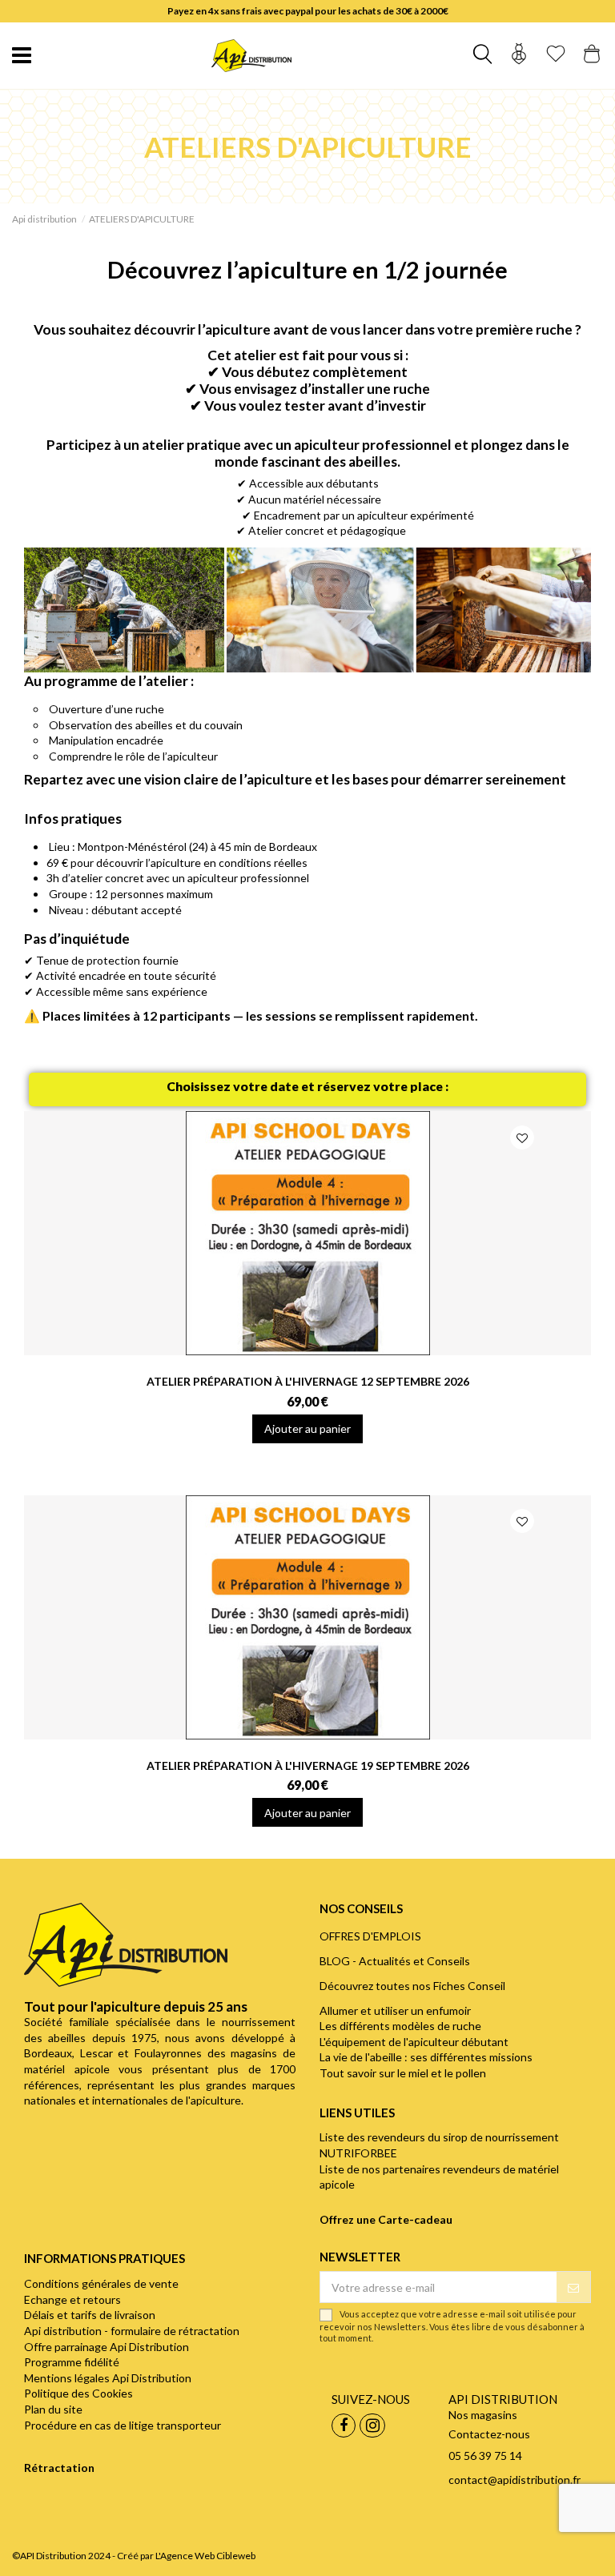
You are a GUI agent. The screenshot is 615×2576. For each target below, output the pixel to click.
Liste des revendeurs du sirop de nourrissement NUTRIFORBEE (439, 2145)
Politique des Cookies (78, 2393)
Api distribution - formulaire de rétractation (132, 2331)
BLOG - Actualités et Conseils (395, 1961)
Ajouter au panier (307, 1428)
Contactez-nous (489, 2434)
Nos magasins (483, 2415)
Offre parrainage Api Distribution (107, 2347)
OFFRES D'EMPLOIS (370, 1936)
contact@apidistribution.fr (515, 2480)
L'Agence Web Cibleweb (205, 2556)
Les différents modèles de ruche (400, 2026)
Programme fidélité (72, 2362)
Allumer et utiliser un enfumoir (395, 2010)
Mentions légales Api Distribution (108, 2378)
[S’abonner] (573, 2287)
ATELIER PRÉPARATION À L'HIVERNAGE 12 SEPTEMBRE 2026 (308, 1381)
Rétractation (59, 2468)
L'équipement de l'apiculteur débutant (414, 2042)
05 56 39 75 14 (485, 2456)
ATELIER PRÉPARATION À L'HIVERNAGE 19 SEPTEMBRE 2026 (308, 1765)
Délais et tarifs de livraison (90, 2315)
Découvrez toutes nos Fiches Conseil (412, 1986)
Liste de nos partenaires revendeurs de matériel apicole (439, 2177)
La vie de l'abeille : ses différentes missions (426, 2057)
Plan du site (53, 2409)
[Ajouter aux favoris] (522, 1138)
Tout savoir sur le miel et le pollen (403, 2073)
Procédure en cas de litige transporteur (123, 2425)
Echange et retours (72, 2299)
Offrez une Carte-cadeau (386, 2219)
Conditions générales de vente (101, 2283)
